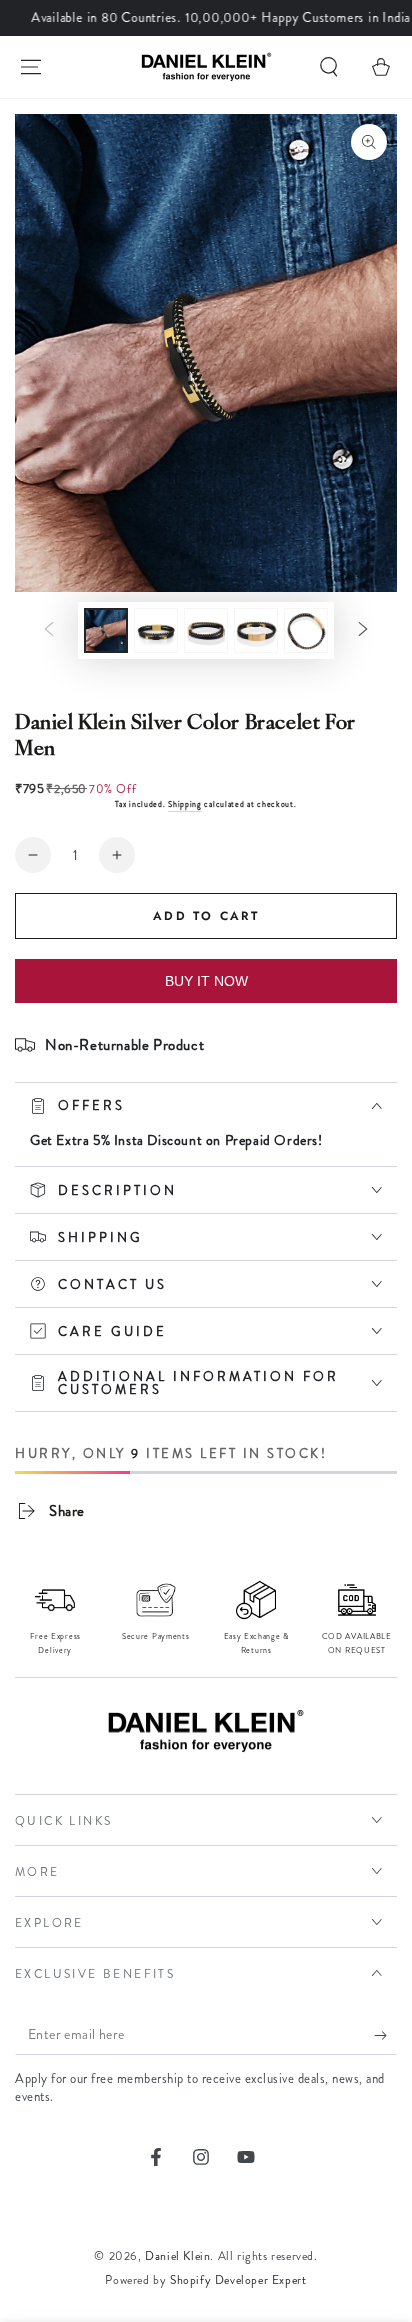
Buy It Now (206, 981)
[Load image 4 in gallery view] (256, 630)
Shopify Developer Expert (238, 2280)
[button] (329, 67)
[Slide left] (49, 630)
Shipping (185, 804)
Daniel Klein (177, 2256)
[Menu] (31, 67)
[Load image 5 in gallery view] (306, 630)
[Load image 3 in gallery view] (206, 630)
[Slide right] (363, 630)
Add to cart (206, 916)
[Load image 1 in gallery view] (106, 630)
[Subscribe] (385, 2035)
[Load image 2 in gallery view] (156, 630)
